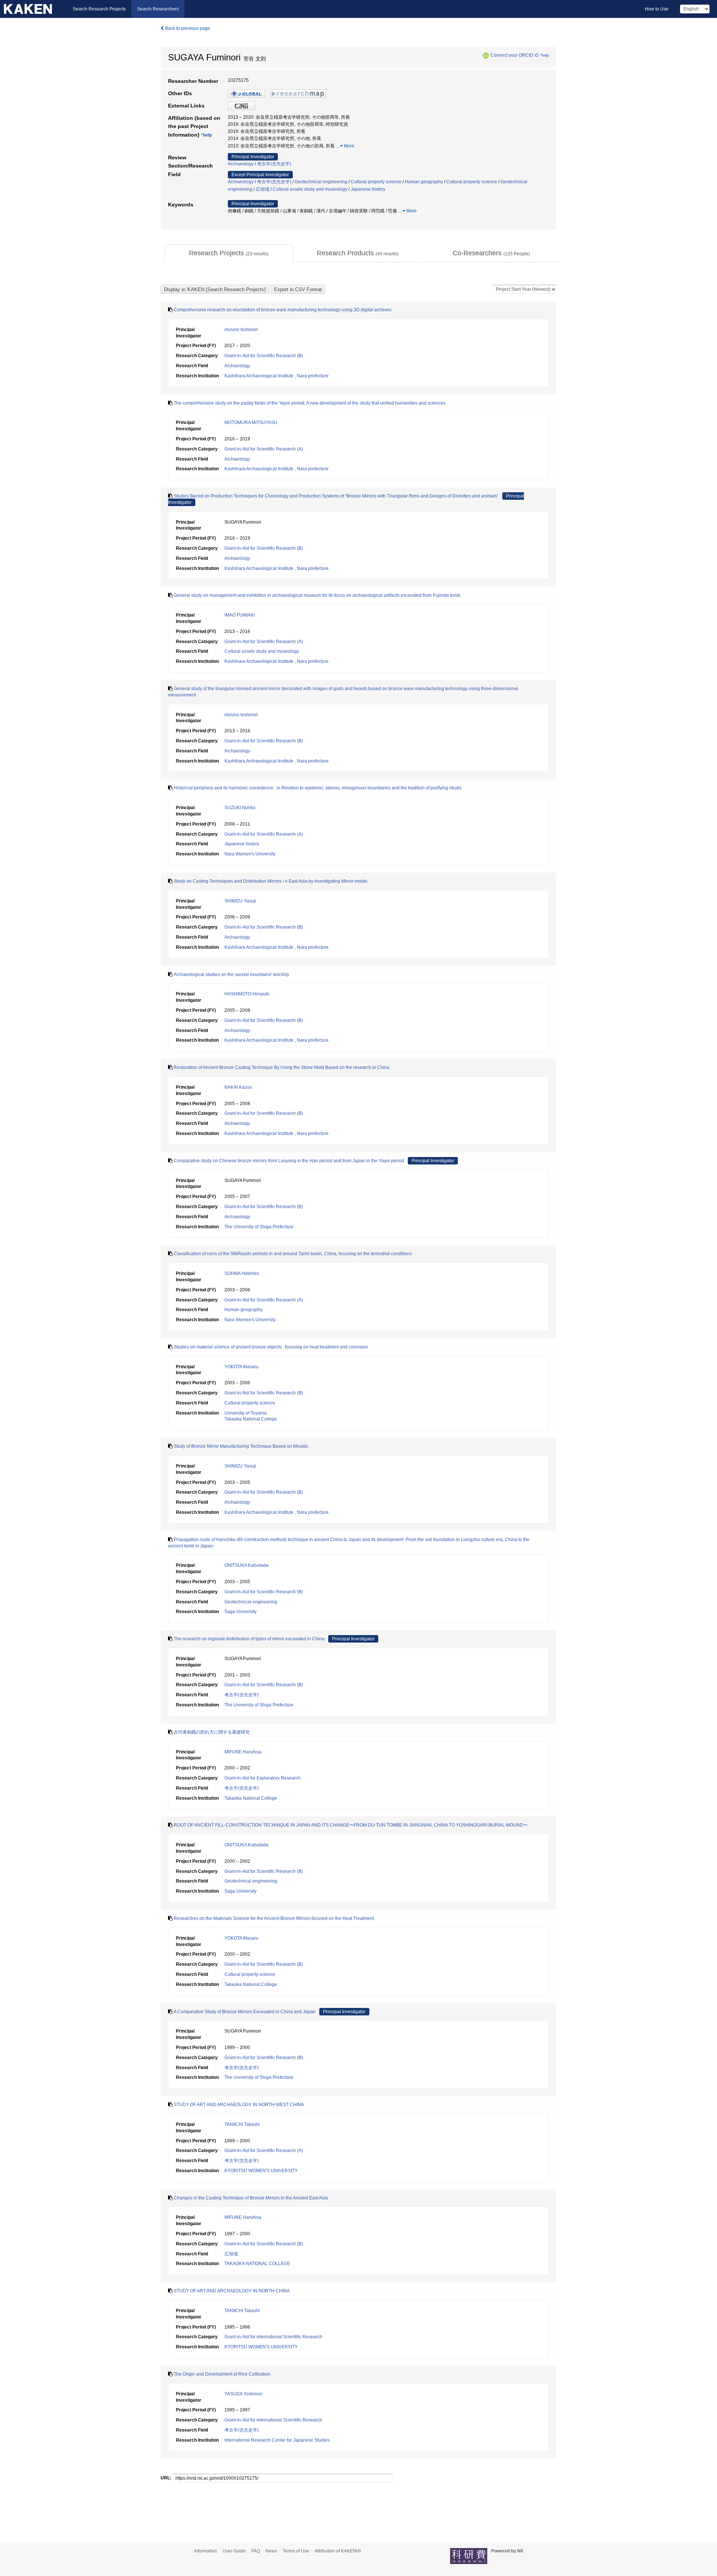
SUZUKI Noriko (240, 808)
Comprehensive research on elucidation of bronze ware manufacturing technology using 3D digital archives (283, 310)
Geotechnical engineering (321, 182)
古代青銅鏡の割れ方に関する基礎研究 (212, 1732)
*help (544, 55)
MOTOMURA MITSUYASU (251, 422)
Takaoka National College (251, 1419)
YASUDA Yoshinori (243, 2394)
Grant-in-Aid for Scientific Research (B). (264, 2058)
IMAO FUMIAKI (240, 615)
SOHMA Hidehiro (242, 1273)
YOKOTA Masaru (241, 1367)
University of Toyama (246, 1413)
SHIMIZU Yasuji (240, 901)
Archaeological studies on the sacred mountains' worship (231, 974)
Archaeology (241, 164)
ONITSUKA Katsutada (246, 1565)
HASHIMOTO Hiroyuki (247, 994)
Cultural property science (376, 182)
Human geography (424, 182)
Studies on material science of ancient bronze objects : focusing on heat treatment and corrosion (271, 1347)
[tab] (229, 253)
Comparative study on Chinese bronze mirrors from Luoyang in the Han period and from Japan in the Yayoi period (289, 1161)
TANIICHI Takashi (242, 2124)
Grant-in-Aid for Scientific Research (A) (264, 449)
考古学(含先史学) (274, 164)
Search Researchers (158, 9)
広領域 (263, 189)
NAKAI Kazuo (238, 1087)
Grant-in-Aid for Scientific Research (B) (264, 356)
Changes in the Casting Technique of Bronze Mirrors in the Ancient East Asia (251, 2198)
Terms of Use (296, 2551)
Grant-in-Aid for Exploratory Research (263, 1778)
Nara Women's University (250, 854)
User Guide (234, 2551)
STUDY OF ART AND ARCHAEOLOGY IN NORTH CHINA (232, 2291)
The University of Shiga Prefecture (259, 1227)
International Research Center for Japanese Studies (277, 2440)
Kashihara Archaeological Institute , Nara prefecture (277, 376)
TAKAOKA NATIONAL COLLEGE (257, 2264)
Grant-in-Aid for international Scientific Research (273, 2337)
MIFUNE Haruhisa (243, 1752)
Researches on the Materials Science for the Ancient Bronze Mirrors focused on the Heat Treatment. (274, 1918)
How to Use (657, 9)
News (271, 2551)
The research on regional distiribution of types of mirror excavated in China (249, 1639)
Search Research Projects (99, 9)
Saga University (240, 1612)
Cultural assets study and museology (310, 189)
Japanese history (368, 189)
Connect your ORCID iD (515, 55)
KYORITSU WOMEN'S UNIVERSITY (261, 2171)
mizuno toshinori (241, 330)
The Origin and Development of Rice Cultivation (222, 2374)
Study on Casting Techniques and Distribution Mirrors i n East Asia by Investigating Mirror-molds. (271, 881)
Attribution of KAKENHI (338, 2551)
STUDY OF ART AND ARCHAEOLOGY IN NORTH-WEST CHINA (239, 2105)
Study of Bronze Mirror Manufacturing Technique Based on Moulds (241, 1446)
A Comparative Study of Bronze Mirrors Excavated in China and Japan (245, 2012)
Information (206, 2551)
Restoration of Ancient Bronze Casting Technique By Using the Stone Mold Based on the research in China (282, 1067)
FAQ (256, 2551)
